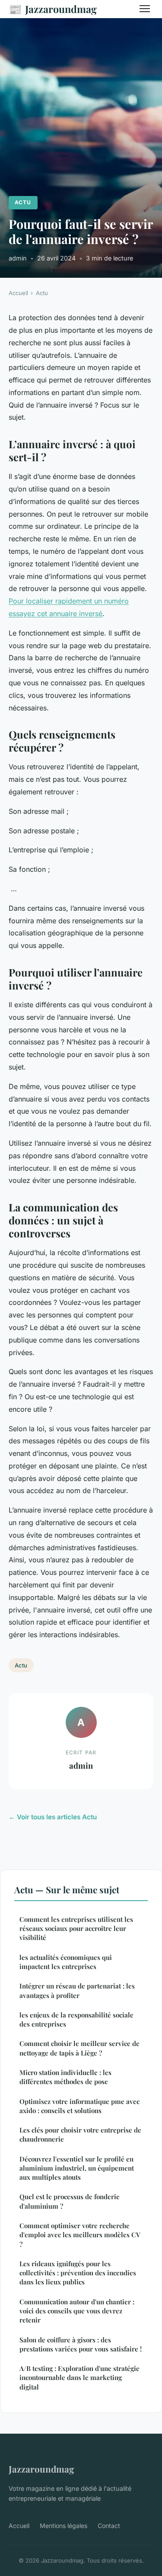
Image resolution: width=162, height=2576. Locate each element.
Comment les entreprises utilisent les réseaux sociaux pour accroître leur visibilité (76, 1929)
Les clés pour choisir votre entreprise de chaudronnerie (80, 2134)
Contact (109, 2526)
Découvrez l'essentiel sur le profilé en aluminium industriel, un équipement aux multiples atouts (77, 2168)
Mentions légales (64, 2526)
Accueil (18, 293)
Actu (23, 202)
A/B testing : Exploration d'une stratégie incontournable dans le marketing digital (79, 2378)
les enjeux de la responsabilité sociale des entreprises (76, 2019)
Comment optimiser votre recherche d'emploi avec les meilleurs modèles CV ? (80, 2235)
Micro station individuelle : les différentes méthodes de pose (65, 2077)
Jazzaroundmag (53, 9)
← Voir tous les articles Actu (53, 1817)
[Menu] (145, 9)
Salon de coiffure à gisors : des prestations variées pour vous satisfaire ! (81, 2344)
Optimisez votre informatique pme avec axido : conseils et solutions (79, 2106)
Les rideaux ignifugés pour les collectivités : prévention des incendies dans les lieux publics (78, 2273)
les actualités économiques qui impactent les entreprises (66, 1962)
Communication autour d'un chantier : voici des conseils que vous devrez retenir (77, 2311)
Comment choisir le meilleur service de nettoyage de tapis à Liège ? (79, 2048)
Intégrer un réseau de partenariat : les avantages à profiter (77, 1990)
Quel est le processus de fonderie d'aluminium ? (70, 2201)
